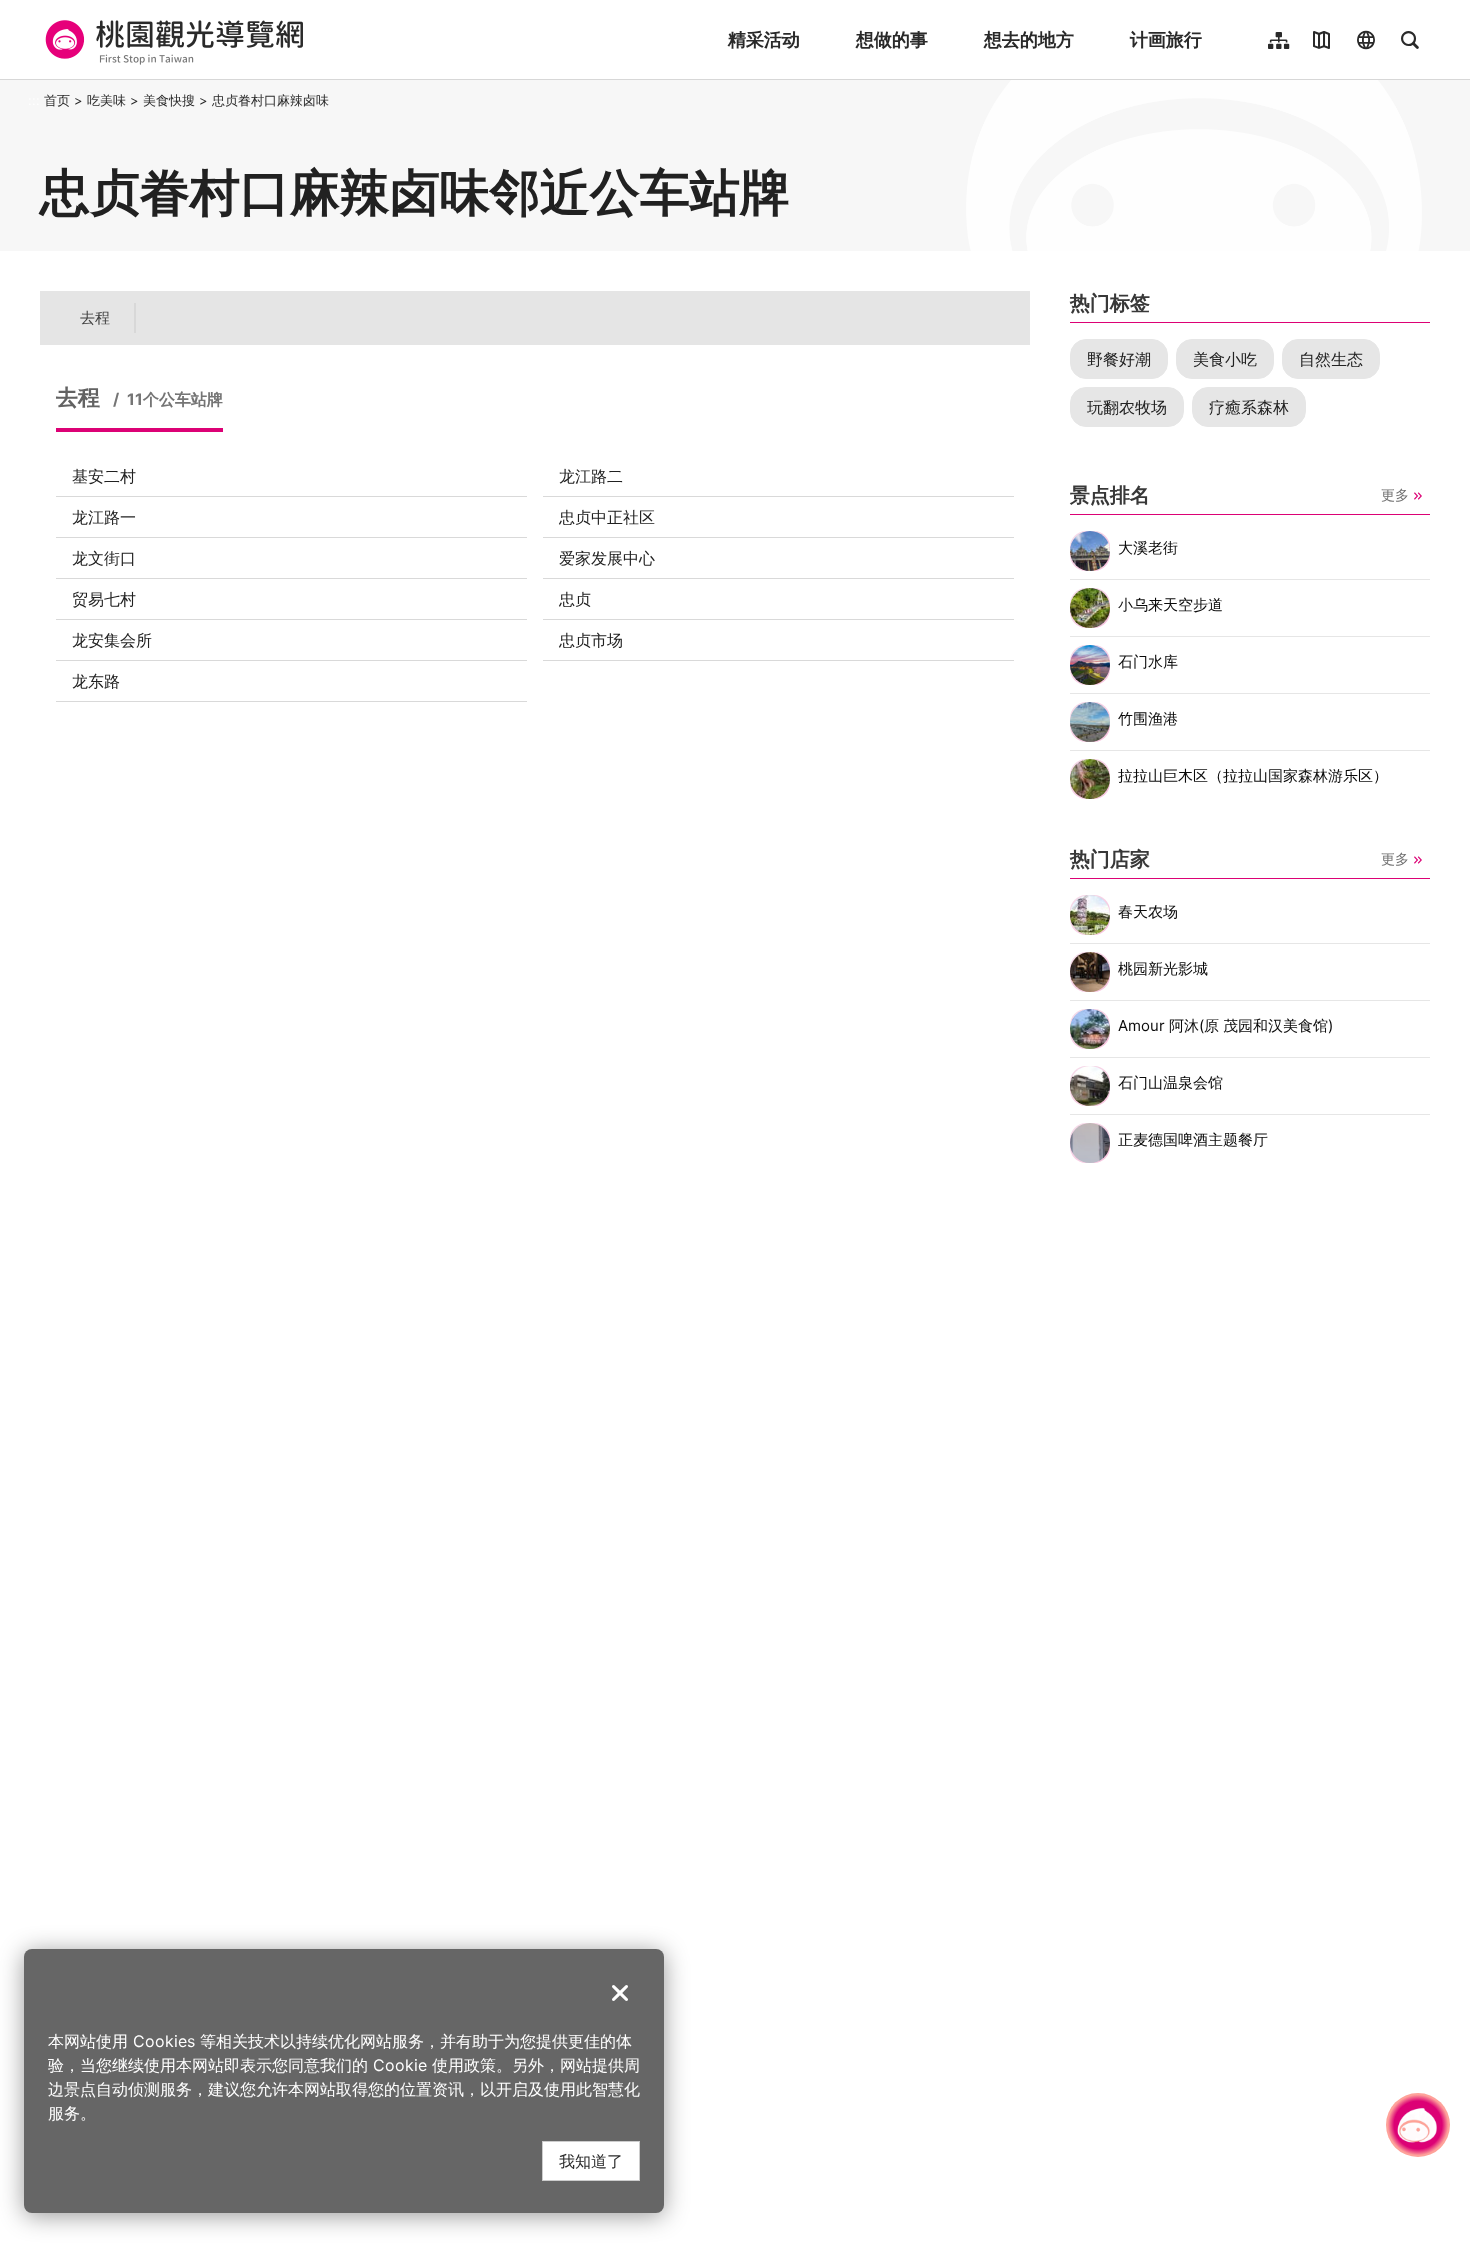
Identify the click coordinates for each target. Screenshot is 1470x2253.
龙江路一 (104, 517)
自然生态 (1331, 359)
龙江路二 (591, 476)
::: (34, 100)
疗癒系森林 (1249, 407)
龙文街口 (104, 558)
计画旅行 (1166, 39)
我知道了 (591, 2160)
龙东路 (96, 681)
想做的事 (892, 39)
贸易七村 (104, 599)
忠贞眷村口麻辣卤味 (270, 100)
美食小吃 (1225, 359)
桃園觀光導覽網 (171, 40)
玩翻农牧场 (1127, 407)
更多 (1395, 494)
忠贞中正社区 (607, 517)
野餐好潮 (1119, 359)
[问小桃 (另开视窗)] (1418, 2125)
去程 (95, 317)
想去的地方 (1029, 39)
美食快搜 (169, 100)
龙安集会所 (112, 640)
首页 (57, 100)
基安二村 (104, 476)
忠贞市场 (591, 640)
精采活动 (764, 39)
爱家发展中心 (607, 558)
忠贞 (575, 599)
